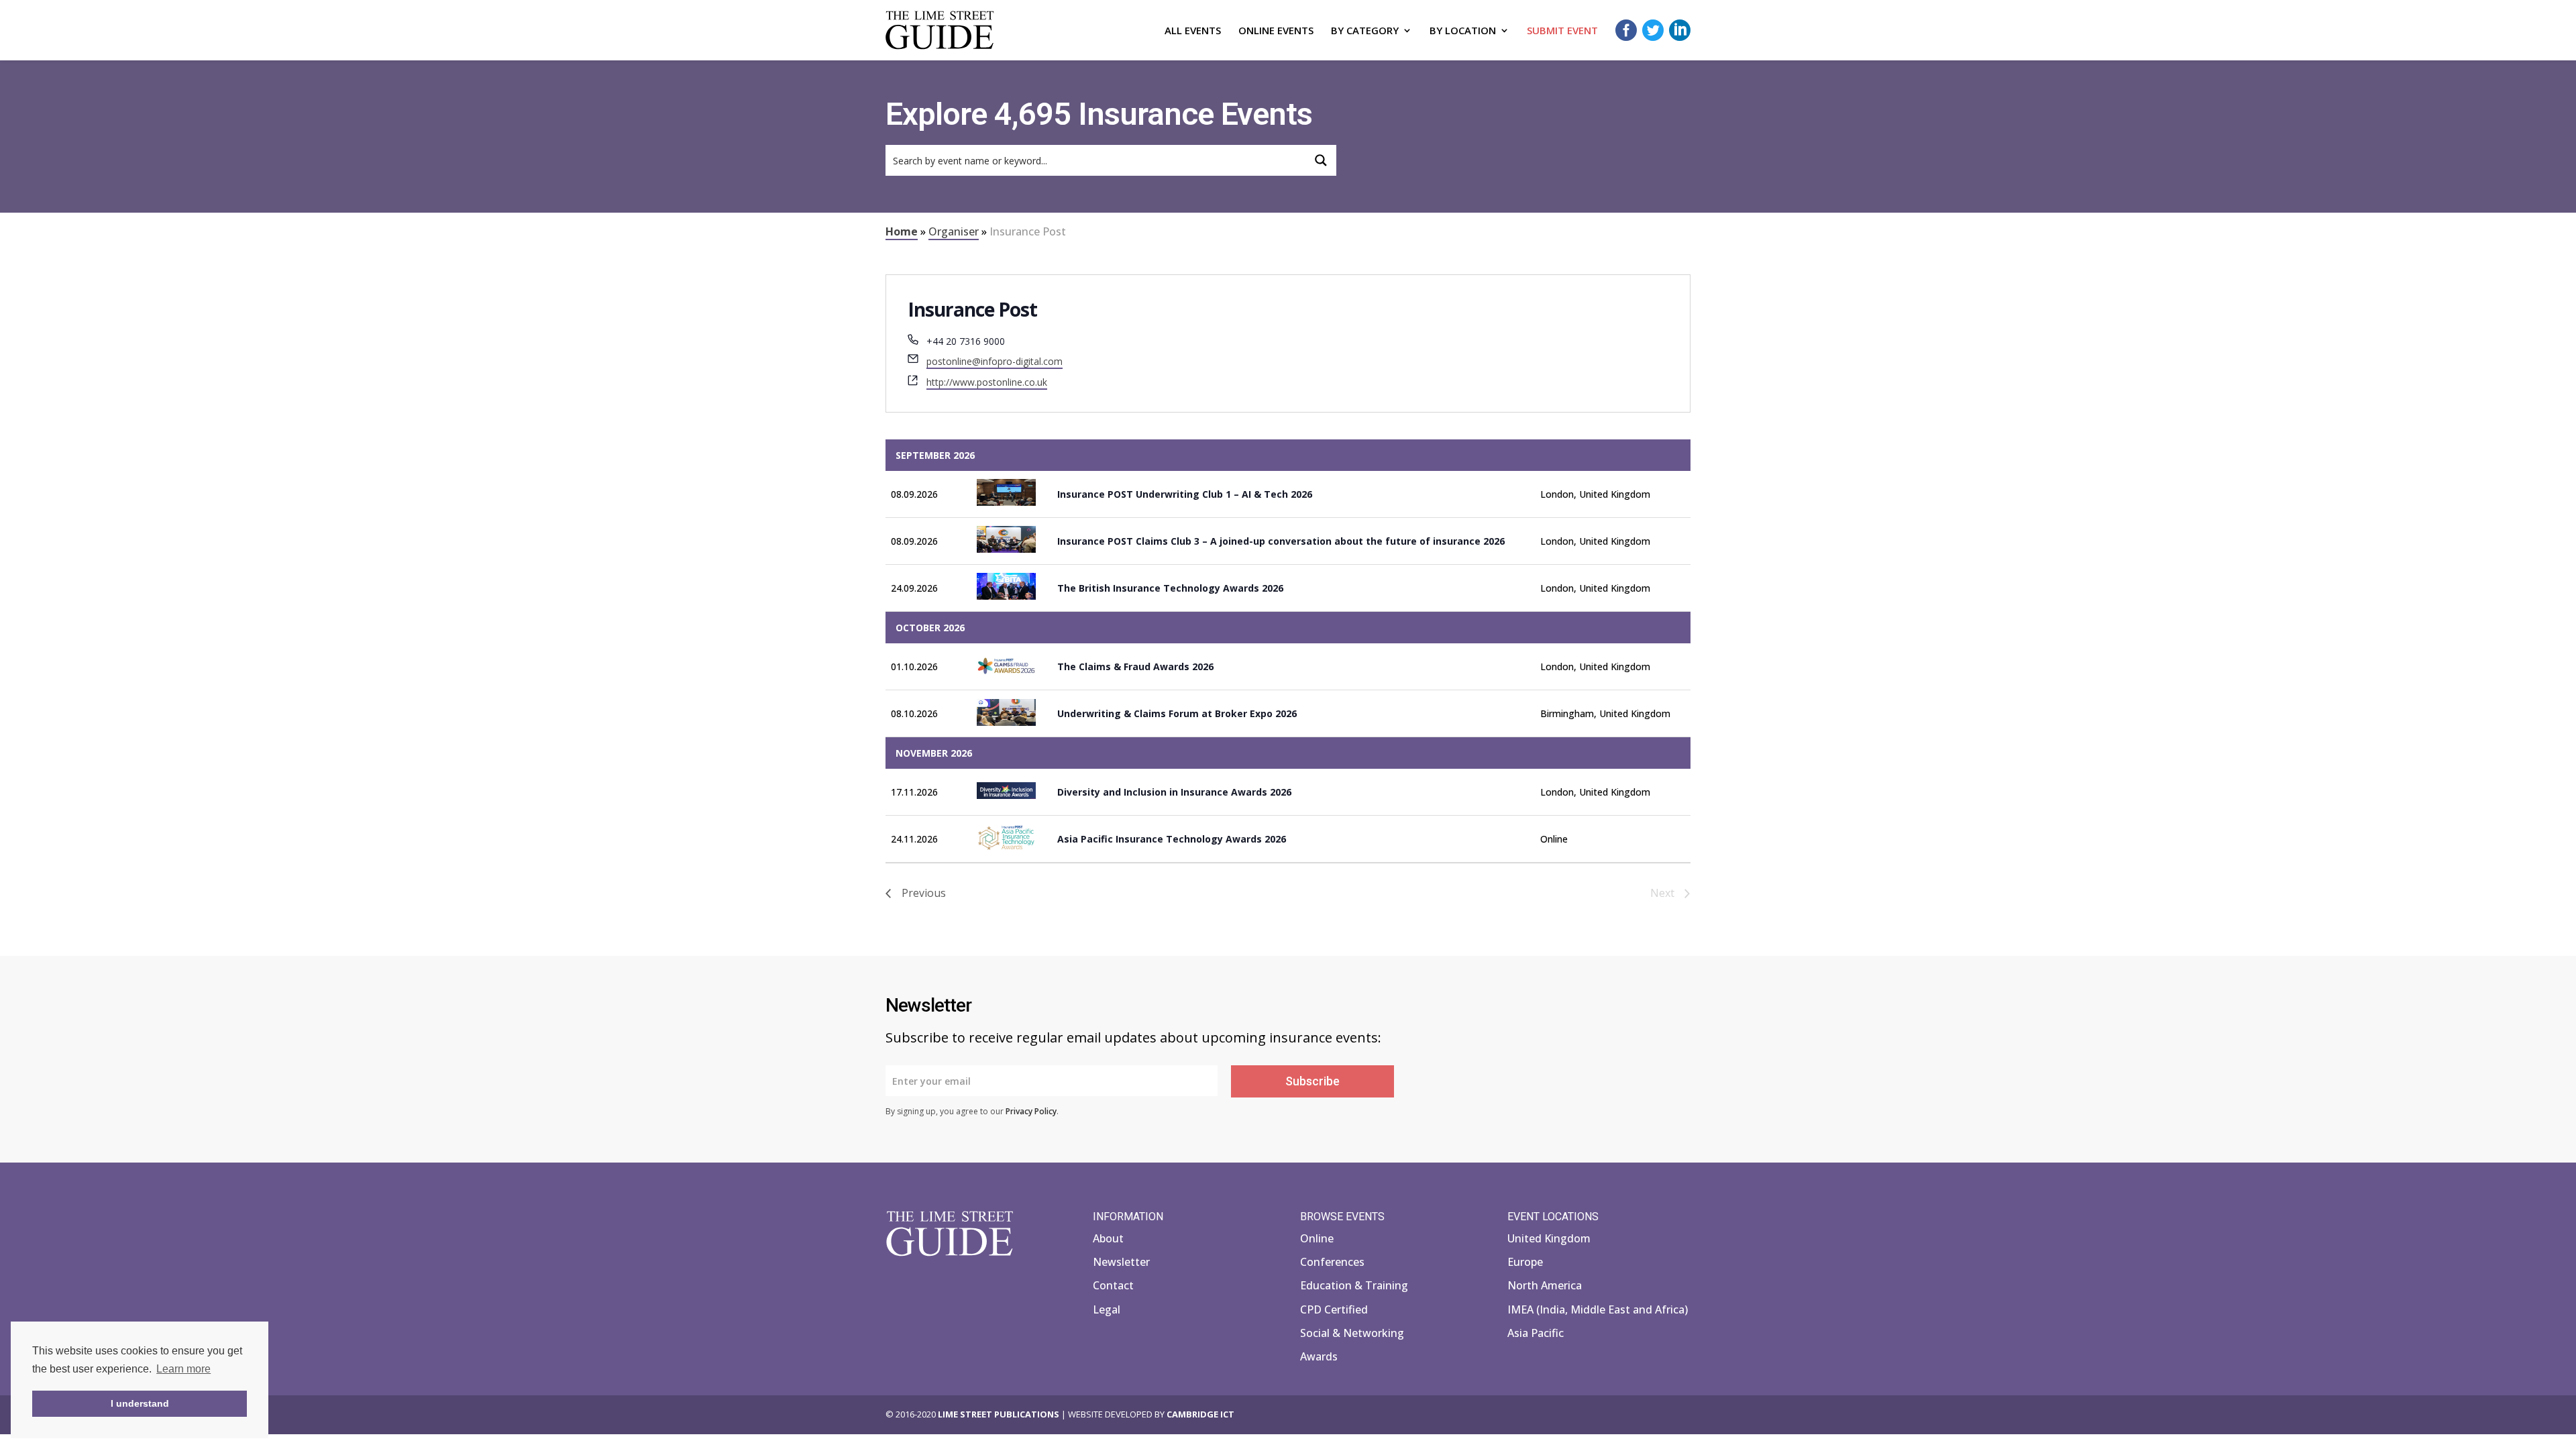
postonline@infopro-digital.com (995, 361)
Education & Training (1354, 1285)
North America (1545, 1285)
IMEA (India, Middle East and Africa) (1598, 1309)
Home (902, 231)
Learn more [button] (183, 1369)
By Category (1365, 31)
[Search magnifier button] (1321, 160)
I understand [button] (140, 1403)
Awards (1319, 1356)
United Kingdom (1549, 1238)
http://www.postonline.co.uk (987, 382)
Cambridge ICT (1200, 1414)
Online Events (1276, 31)
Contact (1113, 1285)
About (1108, 1238)
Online (1317, 1238)
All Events (1193, 31)
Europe (1525, 1262)
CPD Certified (1334, 1309)
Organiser (954, 231)
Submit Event (1562, 31)
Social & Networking (1352, 1333)
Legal (1107, 1309)
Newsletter (1121, 1262)
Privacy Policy (1031, 1111)
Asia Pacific (1536, 1333)
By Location (1463, 31)
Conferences (1332, 1262)
